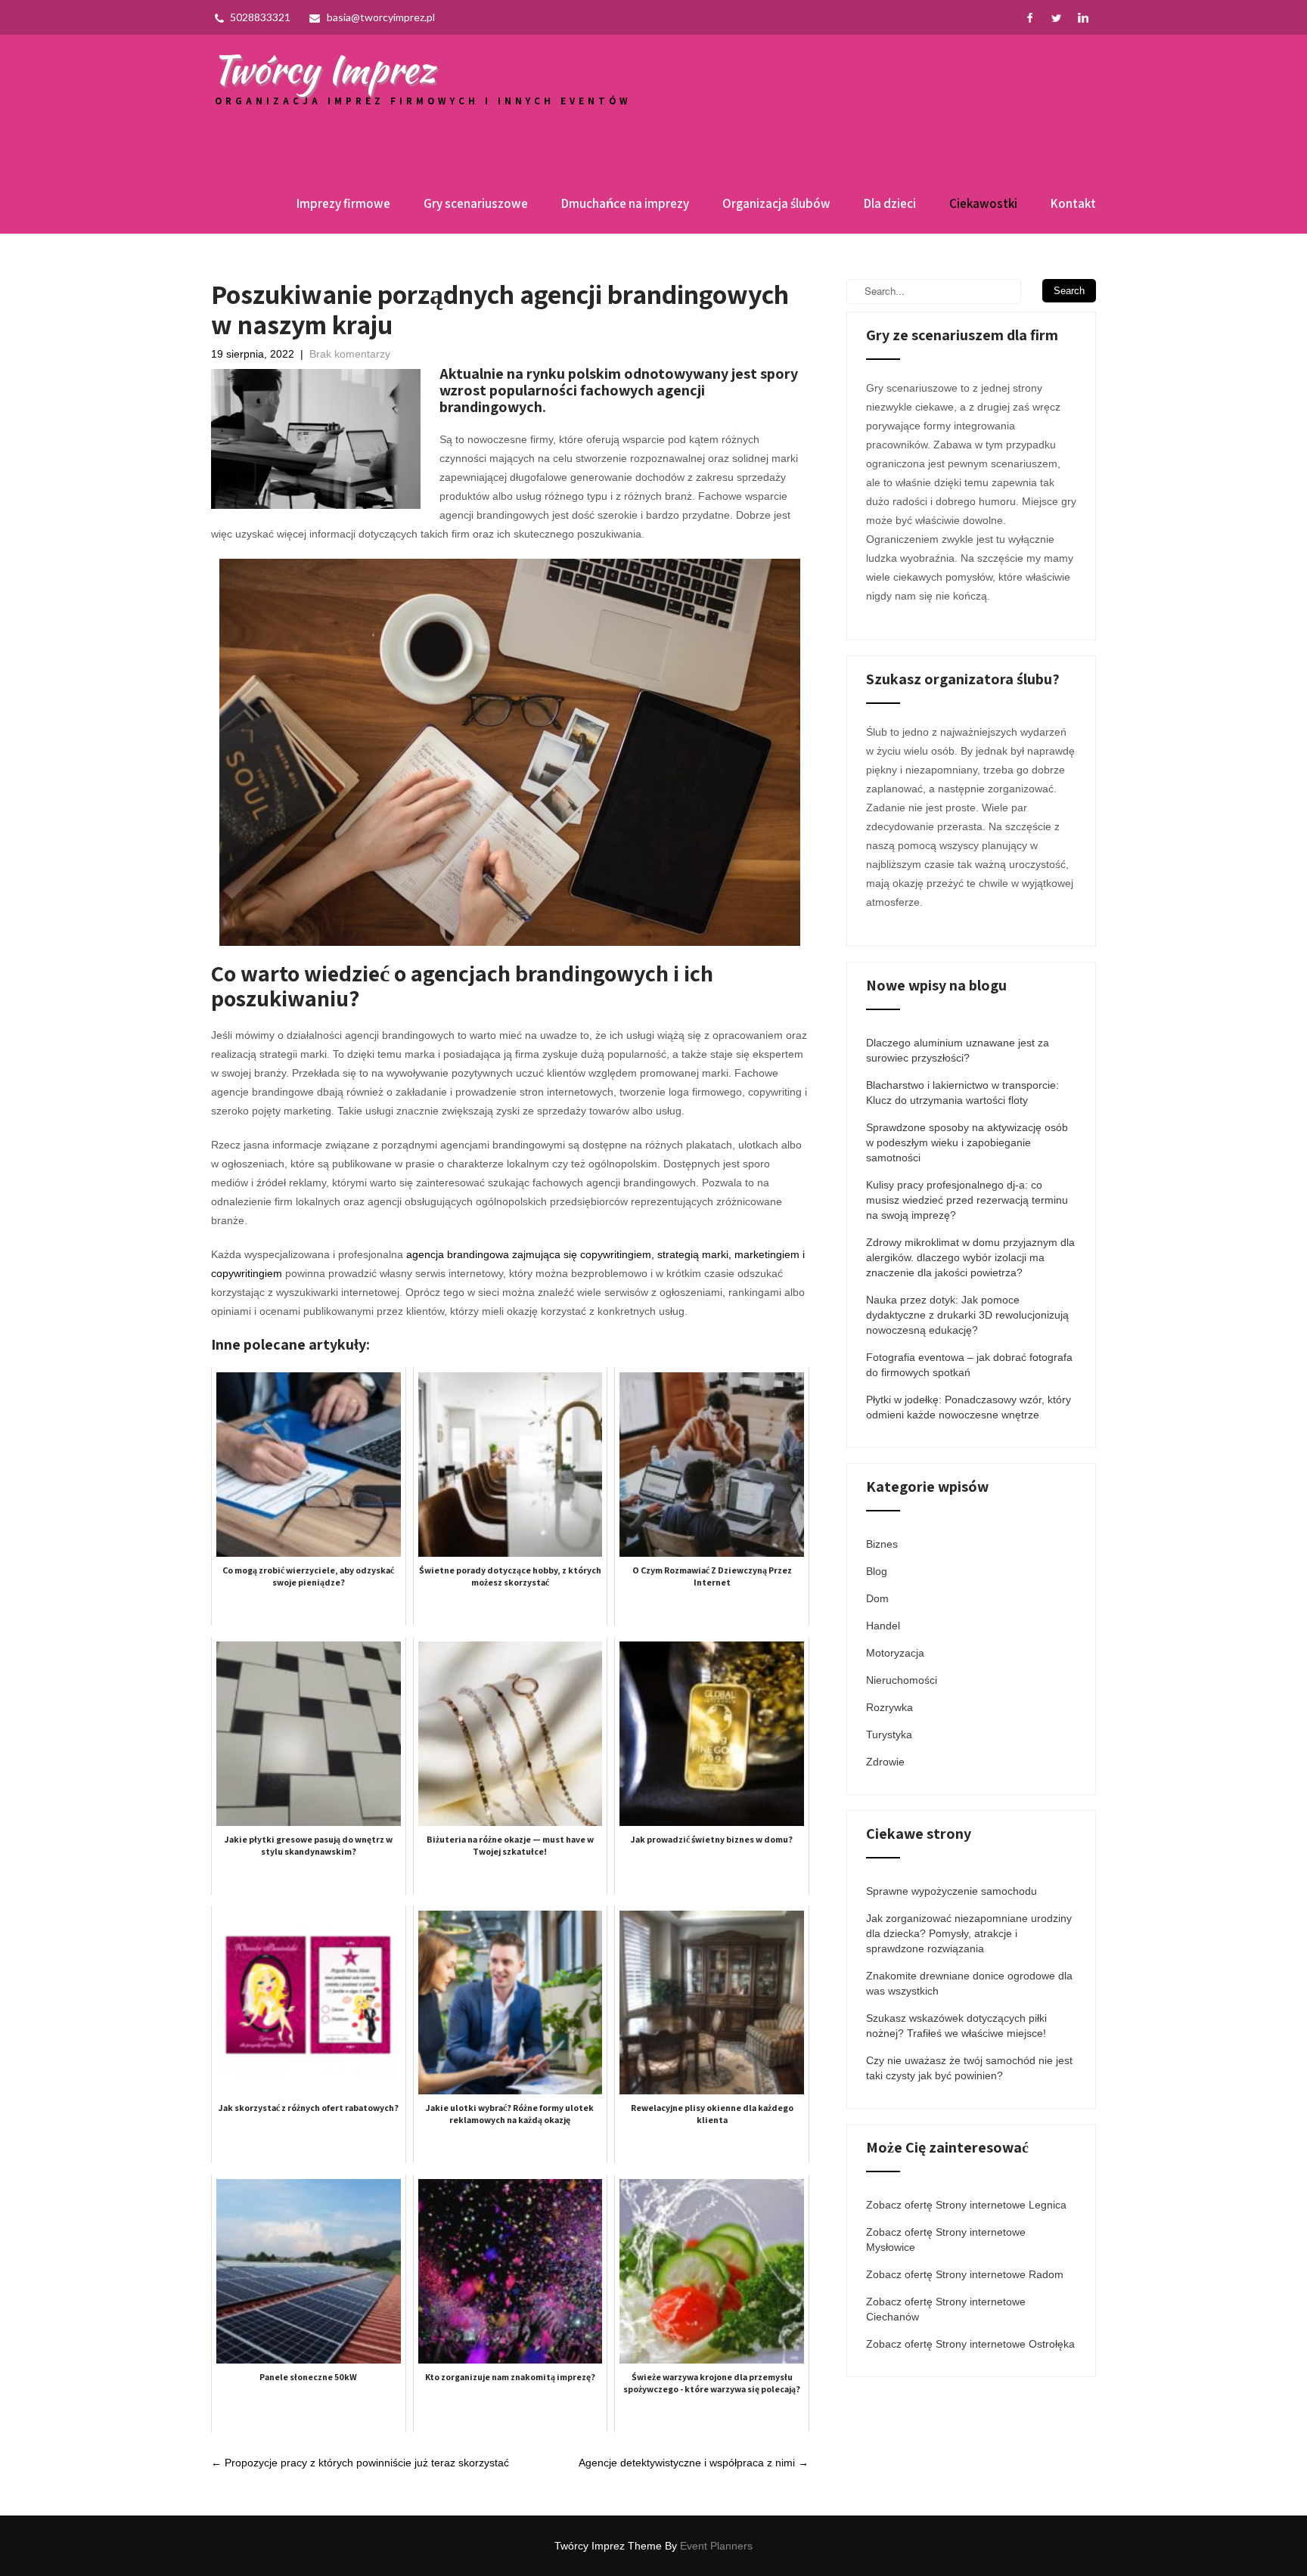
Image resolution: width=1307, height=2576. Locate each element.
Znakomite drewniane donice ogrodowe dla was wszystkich (969, 1983)
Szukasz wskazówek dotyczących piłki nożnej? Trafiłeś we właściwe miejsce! (956, 2026)
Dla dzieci (890, 203)
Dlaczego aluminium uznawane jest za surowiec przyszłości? (958, 1050)
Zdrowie (885, 1762)
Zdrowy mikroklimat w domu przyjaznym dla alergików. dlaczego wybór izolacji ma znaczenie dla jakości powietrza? (970, 1257)
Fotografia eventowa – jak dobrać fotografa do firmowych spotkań (969, 1365)
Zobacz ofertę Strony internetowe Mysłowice (946, 2240)
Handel (883, 1626)
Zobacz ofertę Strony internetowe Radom (965, 2274)
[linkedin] (1083, 18)
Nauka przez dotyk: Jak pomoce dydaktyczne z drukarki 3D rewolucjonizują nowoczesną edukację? (967, 1315)
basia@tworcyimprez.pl (381, 17)
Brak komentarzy (350, 354)
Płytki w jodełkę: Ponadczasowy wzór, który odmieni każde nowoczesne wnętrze (969, 1407)
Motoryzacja (895, 1653)
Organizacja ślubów (776, 203)
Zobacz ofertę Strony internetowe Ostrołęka (970, 2344)
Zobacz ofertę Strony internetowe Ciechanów (946, 2309)
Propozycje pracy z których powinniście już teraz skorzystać (360, 2463)
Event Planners (716, 2546)
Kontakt (1073, 203)
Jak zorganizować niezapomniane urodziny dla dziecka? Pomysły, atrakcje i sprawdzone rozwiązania (969, 1933)
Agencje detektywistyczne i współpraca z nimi (694, 2463)
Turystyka (889, 1734)
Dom (877, 1598)
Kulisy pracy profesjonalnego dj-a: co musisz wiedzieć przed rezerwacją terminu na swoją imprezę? (967, 1200)
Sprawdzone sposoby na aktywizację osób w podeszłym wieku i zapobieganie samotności (967, 1142)
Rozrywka (889, 1707)
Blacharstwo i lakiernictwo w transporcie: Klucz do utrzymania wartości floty (962, 1093)
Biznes (882, 1544)
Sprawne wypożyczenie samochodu (952, 1891)
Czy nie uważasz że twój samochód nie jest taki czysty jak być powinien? (969, 2068)
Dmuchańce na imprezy (625, 203)
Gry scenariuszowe (476, 203)
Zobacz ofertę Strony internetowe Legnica (966, 2205)
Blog (877, 1571)
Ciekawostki (983, 203)
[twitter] (1056, 18)
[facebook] (1030, 18)
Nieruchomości (902, 1680)
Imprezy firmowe (343, 203)
